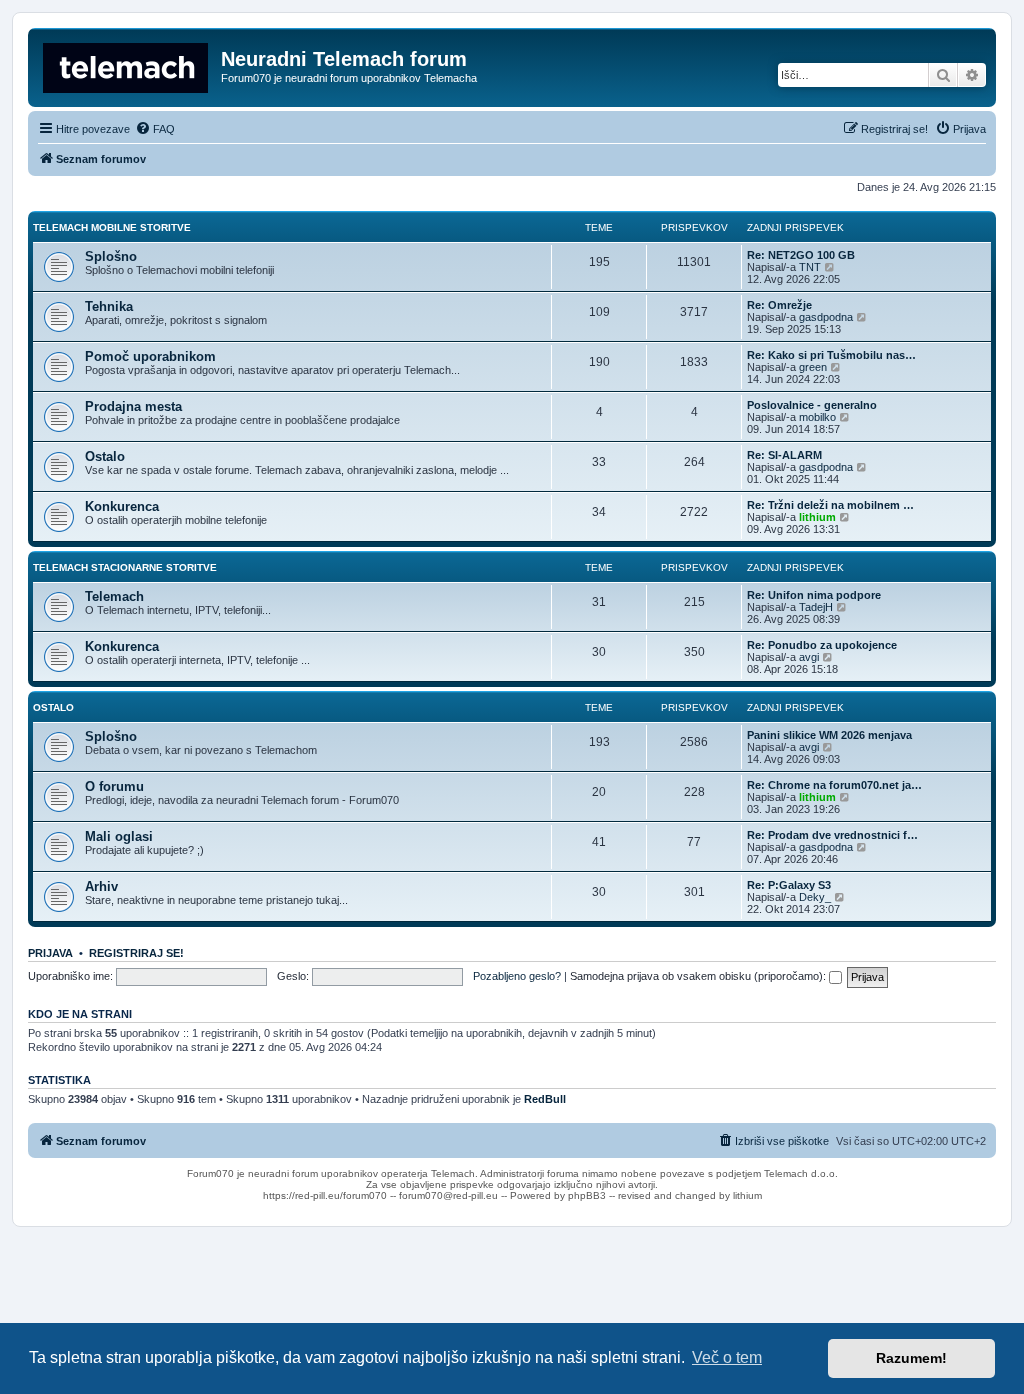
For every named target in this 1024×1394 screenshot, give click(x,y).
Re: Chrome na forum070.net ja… (834, 785)
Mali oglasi (119, 836)
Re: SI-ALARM (784, 455)
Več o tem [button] (727, 1357)
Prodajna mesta (133, 406)
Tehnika (109, 306)
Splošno (111, 256)
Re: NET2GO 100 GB (801, 255)
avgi (809, 657)
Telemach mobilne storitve (112, 227)
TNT (810, 267)
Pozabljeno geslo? (517, 976)
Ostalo (105, 456)
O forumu (114, 786)
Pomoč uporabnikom (150, 356)
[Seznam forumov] (127, 65)
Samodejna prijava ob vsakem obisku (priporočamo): (699, 976)
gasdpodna (826, 317)
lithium (817, 517)
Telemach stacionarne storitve (125, 567)
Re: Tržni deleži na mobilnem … (830, 505)
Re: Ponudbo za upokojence (822, 645)
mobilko (817, 417)
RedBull (545, 1099)
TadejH (816, 607)
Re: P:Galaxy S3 (789, 885)
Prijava (50, 953)
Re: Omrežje (779, 305)
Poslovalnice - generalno (812, 405)
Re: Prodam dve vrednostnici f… (832, 835)
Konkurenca (122, 506)
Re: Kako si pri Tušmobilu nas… (831, 355)
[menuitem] (155, 129)
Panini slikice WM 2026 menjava (829, 735)
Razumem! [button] (911, 1358)
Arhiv (101, 886)
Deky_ (815, 897)
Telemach (114, 596)
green (813, 367)
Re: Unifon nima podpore (814, 595)
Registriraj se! (136, 953)
